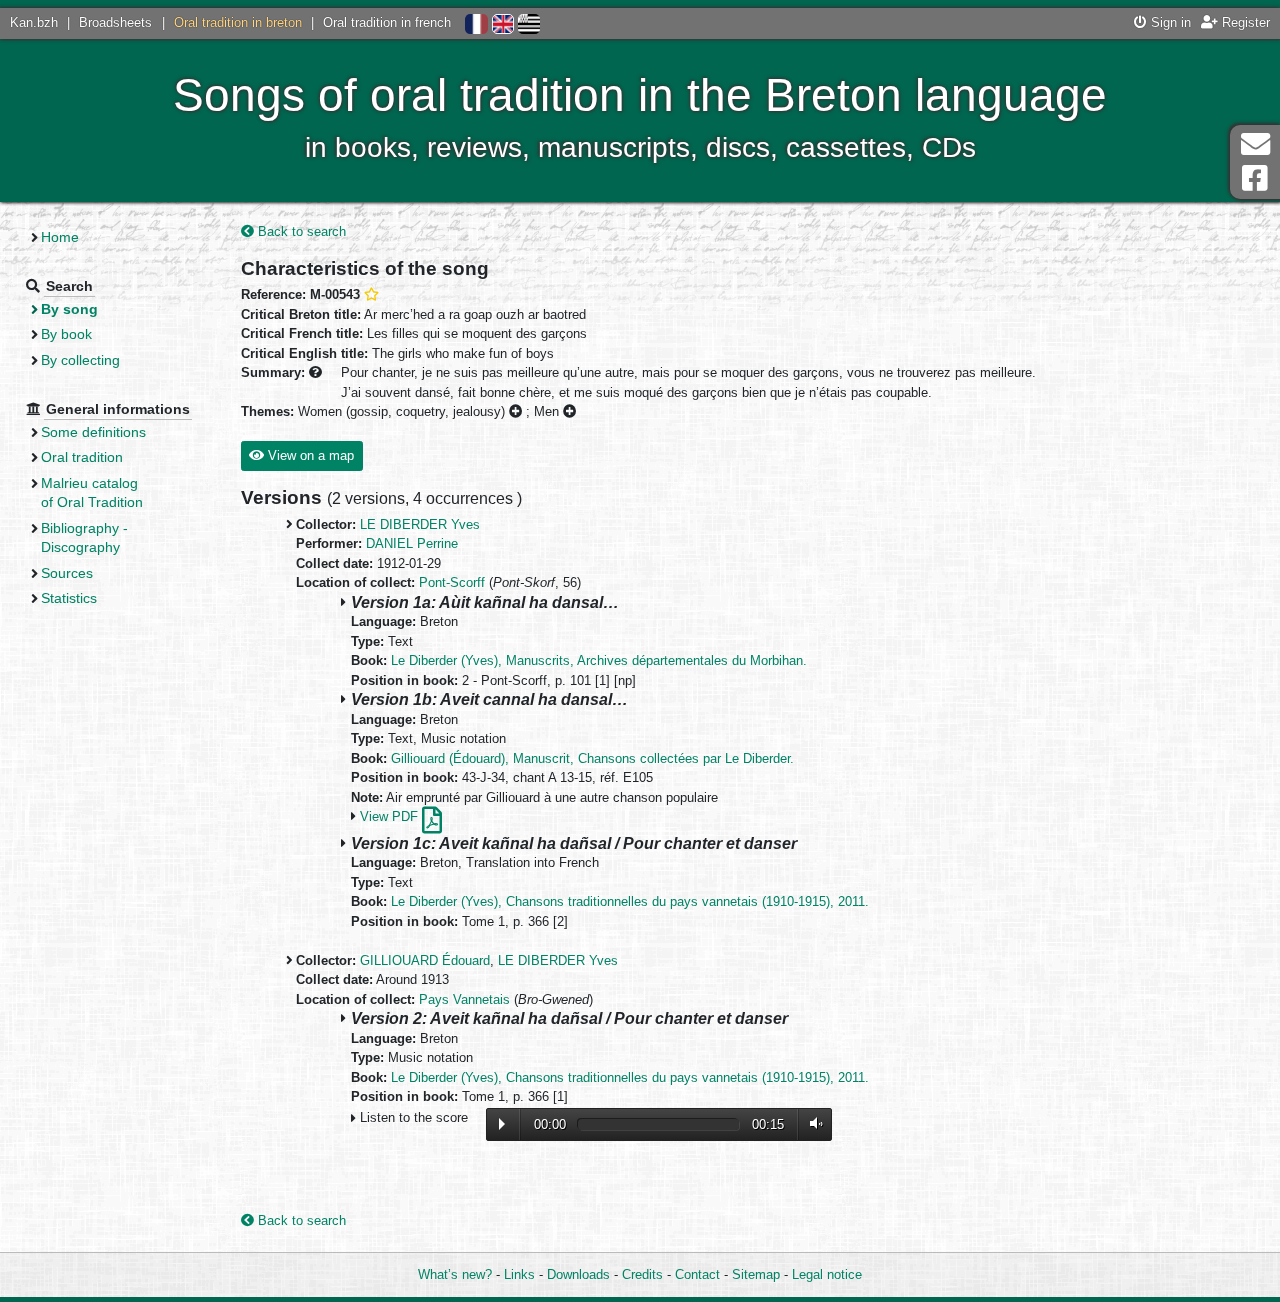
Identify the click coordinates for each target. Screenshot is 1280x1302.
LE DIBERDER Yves (420, 524)
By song (69, 309)
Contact (697, 1274)
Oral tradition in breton (238, 22)
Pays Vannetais (464, 999)
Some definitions (93, 432)
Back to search (300, 231)
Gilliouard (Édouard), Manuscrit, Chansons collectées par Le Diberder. (592, 758)
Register (1244, 22)
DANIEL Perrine (412, 543)
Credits (642, 1274)
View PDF (391, 816)
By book (66, 334)
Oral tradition (82, 457)
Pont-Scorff (452, 582)
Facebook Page (1255, 178)
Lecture (502, 1124)
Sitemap (756, 1274)
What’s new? (455, 1274)
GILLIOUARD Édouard (425, 960)
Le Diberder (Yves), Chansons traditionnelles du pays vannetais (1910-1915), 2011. (630, 901)
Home (60, 237)
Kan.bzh (34, 22)
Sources (67, 573)
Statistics (69, 598)
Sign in (1169, 22)
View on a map (309, 455)
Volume (812, 1123)
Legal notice (827, 1274)
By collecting (80, 360)
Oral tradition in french (387, 22)
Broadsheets (115, 22)
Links (519, 1274)
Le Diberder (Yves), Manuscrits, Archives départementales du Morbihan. (599, 660)
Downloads (578, 1274)
